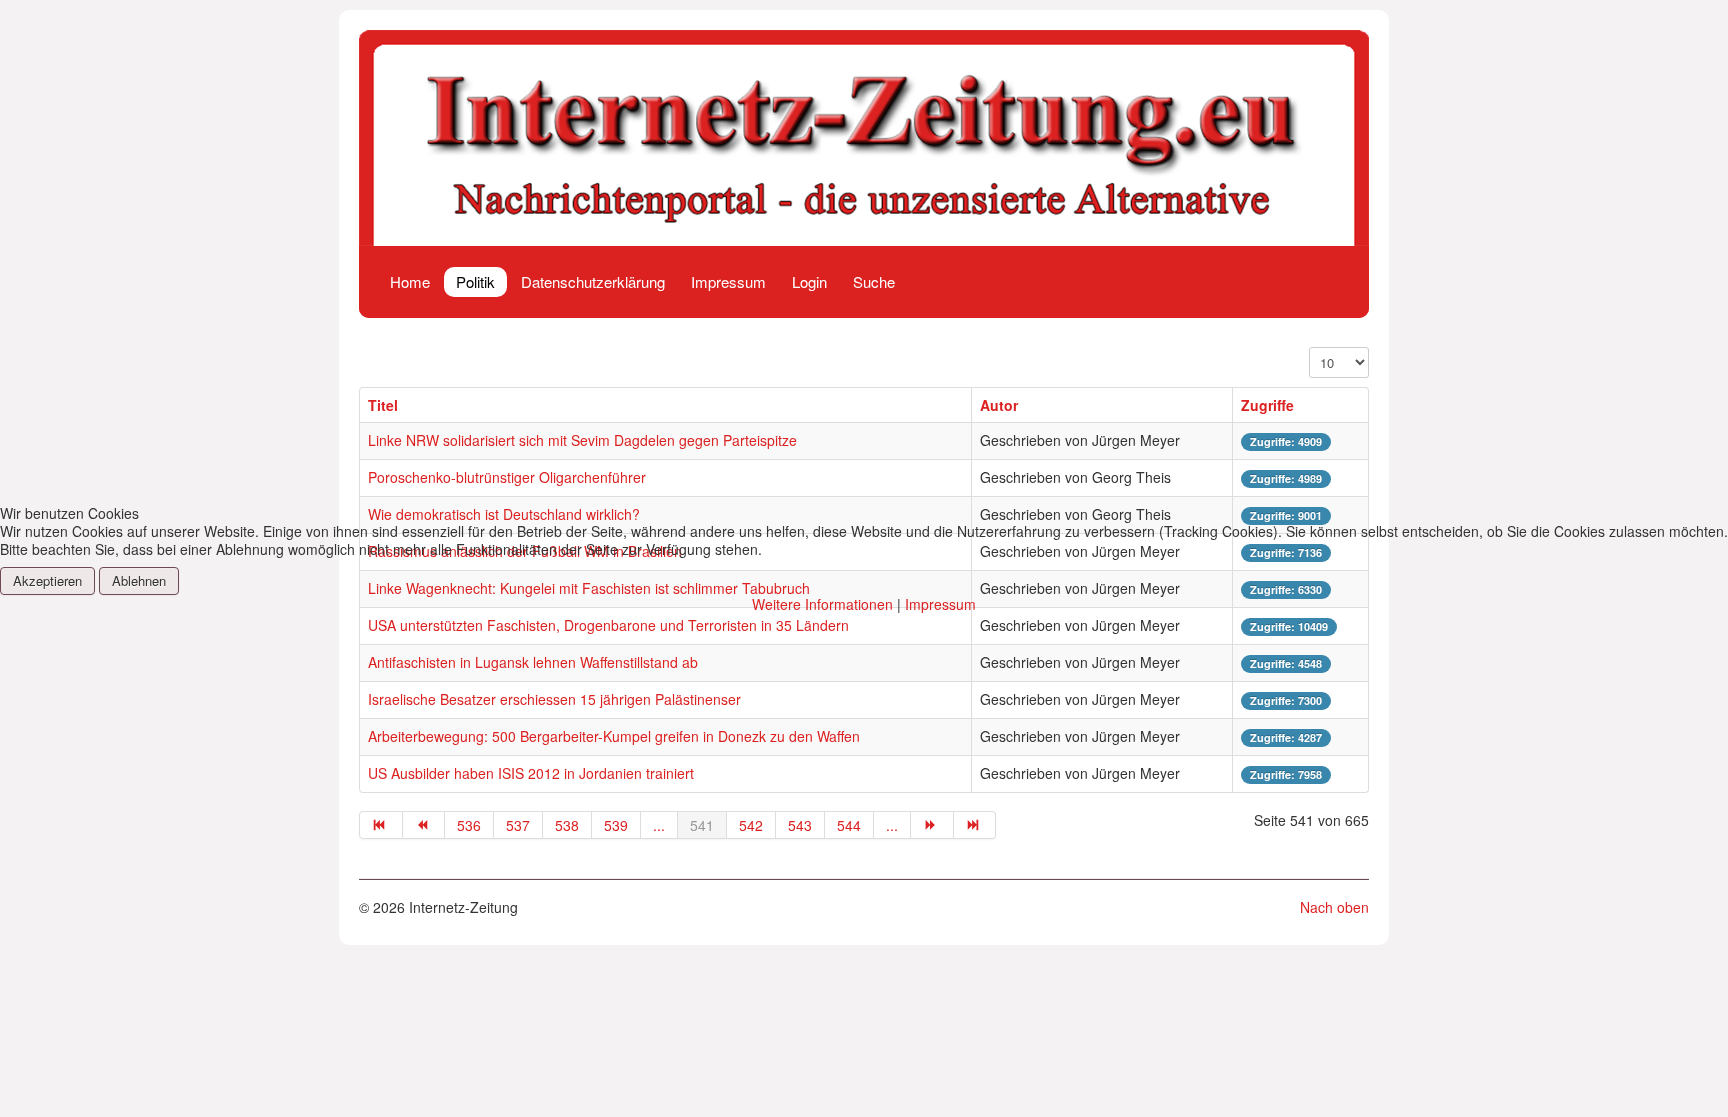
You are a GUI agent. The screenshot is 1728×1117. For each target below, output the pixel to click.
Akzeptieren (47, 580)
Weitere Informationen (822, 604)
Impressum (940, 604)
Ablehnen (139, 580)
